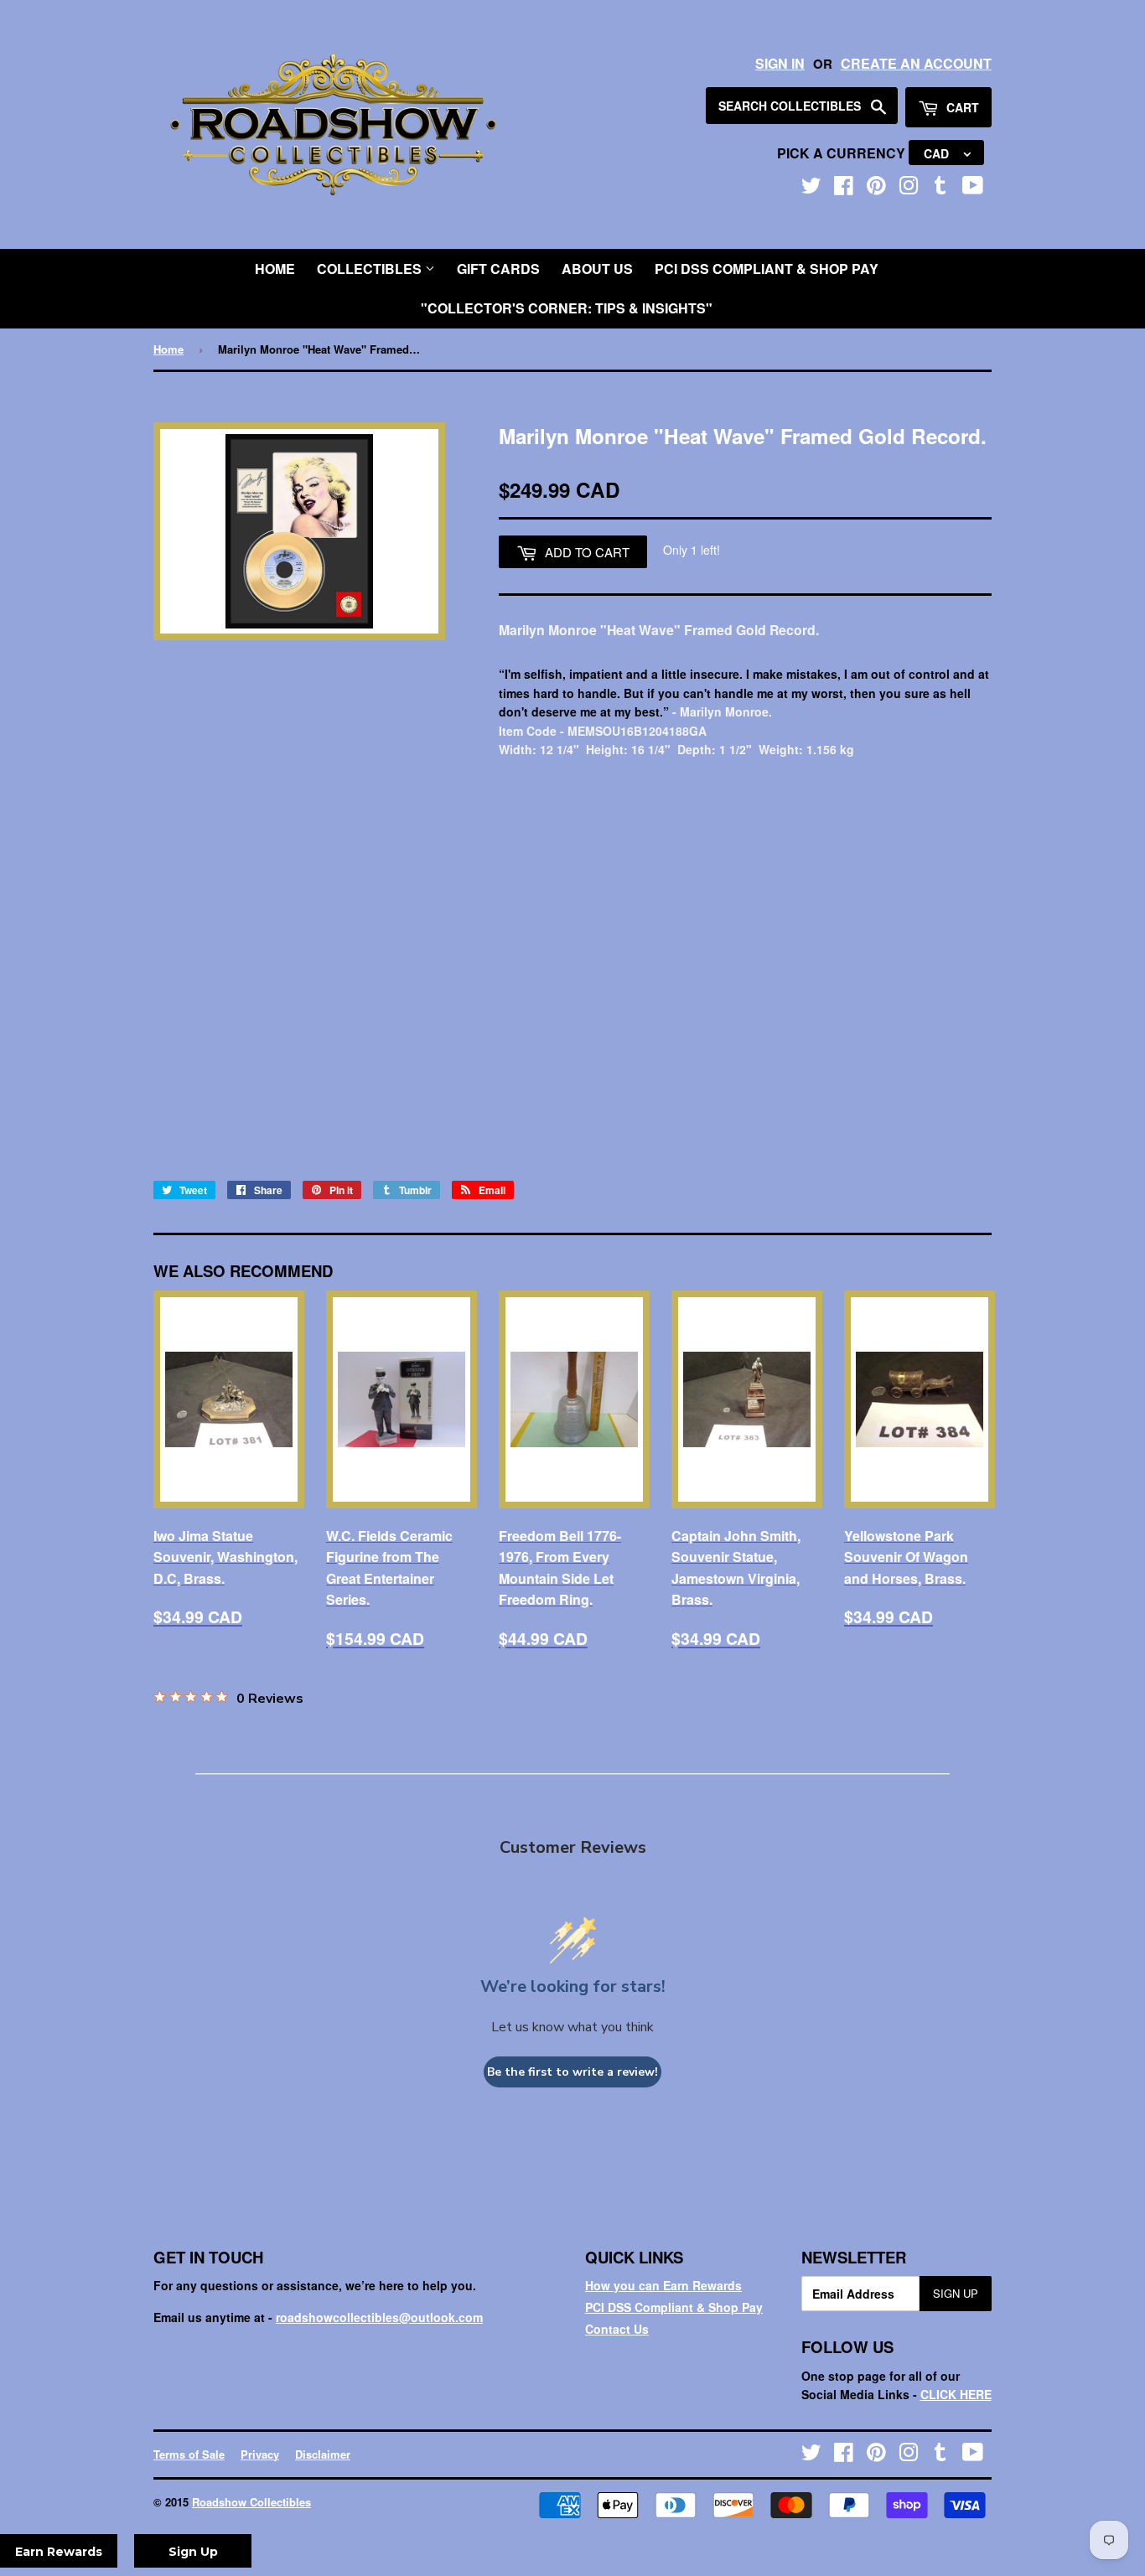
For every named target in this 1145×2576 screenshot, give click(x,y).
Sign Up (956, 2293)
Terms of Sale (189, 2454)
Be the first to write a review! (572, 2072)
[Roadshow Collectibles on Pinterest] (876, 189)
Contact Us (617, 2329)
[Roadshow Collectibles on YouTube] (973, 189)
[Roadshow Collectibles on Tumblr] (940, 189)
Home (275, 269)
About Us (597, 269)
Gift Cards (498, 269)
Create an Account (916, 63)
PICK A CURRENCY (843, 153)
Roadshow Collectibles (251, 2502)
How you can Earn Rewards (663, 2285)
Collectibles (371, 269)
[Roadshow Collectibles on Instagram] (909, 189)
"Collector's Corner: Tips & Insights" (567, 308)
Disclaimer (323, 2454)
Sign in (780, 63)
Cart (961, 107)
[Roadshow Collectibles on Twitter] (811, 189)
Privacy (260, 2454)
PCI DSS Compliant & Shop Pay (767, 269)
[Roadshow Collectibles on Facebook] (844, 189)
